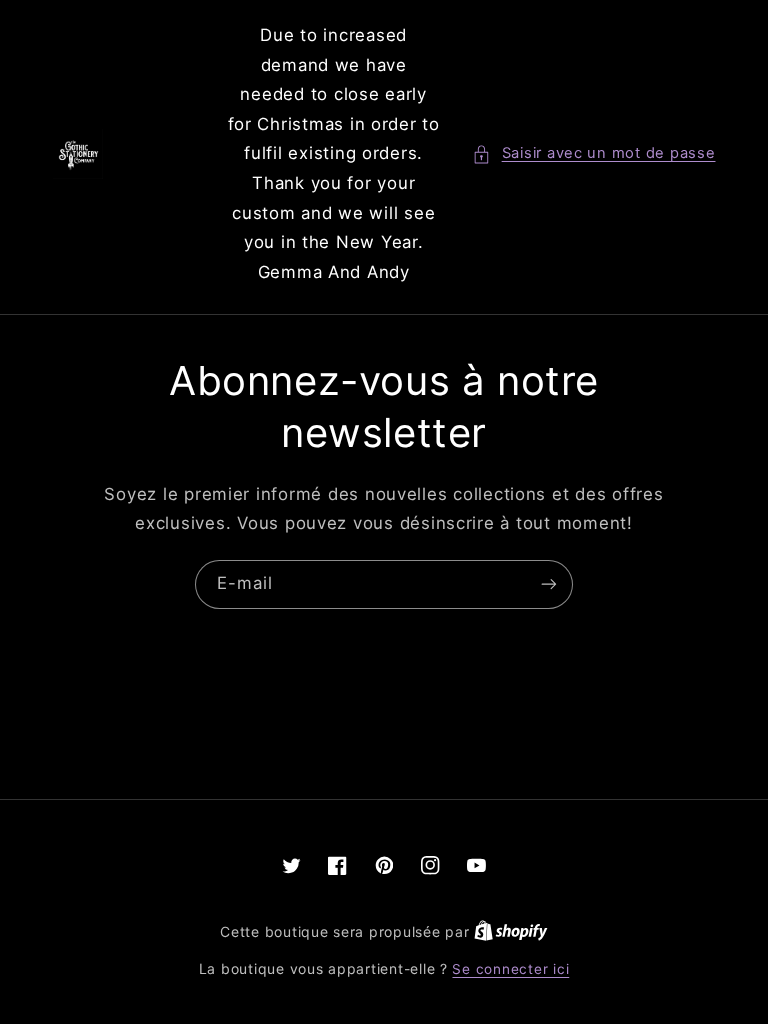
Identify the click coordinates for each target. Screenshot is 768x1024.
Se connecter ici (510, 969)
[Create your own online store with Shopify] (511, 932)
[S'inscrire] (549, 584)
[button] (593, 154)
